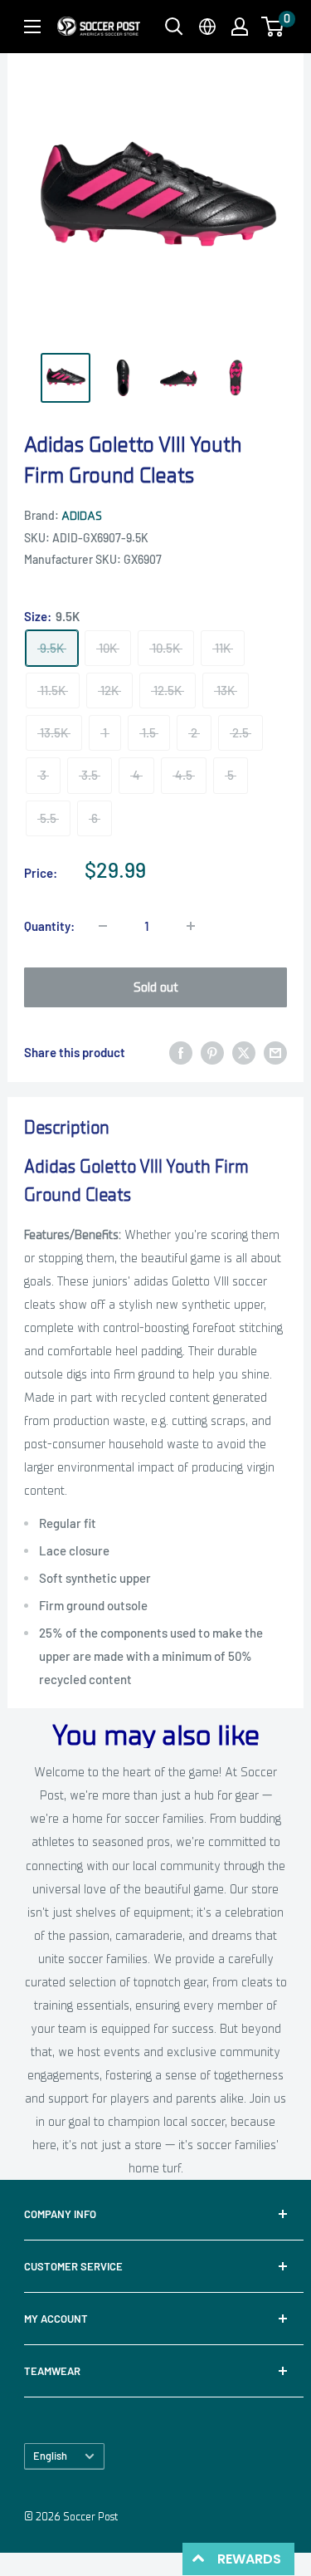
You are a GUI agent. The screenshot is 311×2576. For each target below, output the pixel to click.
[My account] (240, 27)
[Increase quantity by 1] (191, 926)
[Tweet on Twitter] (244, 1053)
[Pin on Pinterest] (212, 1053)
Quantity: (49, 926)
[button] (272, 27)
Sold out (156, 987)
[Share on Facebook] (181, 1053)
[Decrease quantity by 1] (103, 926)
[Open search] (174, 27)
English (50, 2456)
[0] (273, 27)
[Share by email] (275, 1053)
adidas (82, 516)
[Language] (207, 27)
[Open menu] (32, 27)
